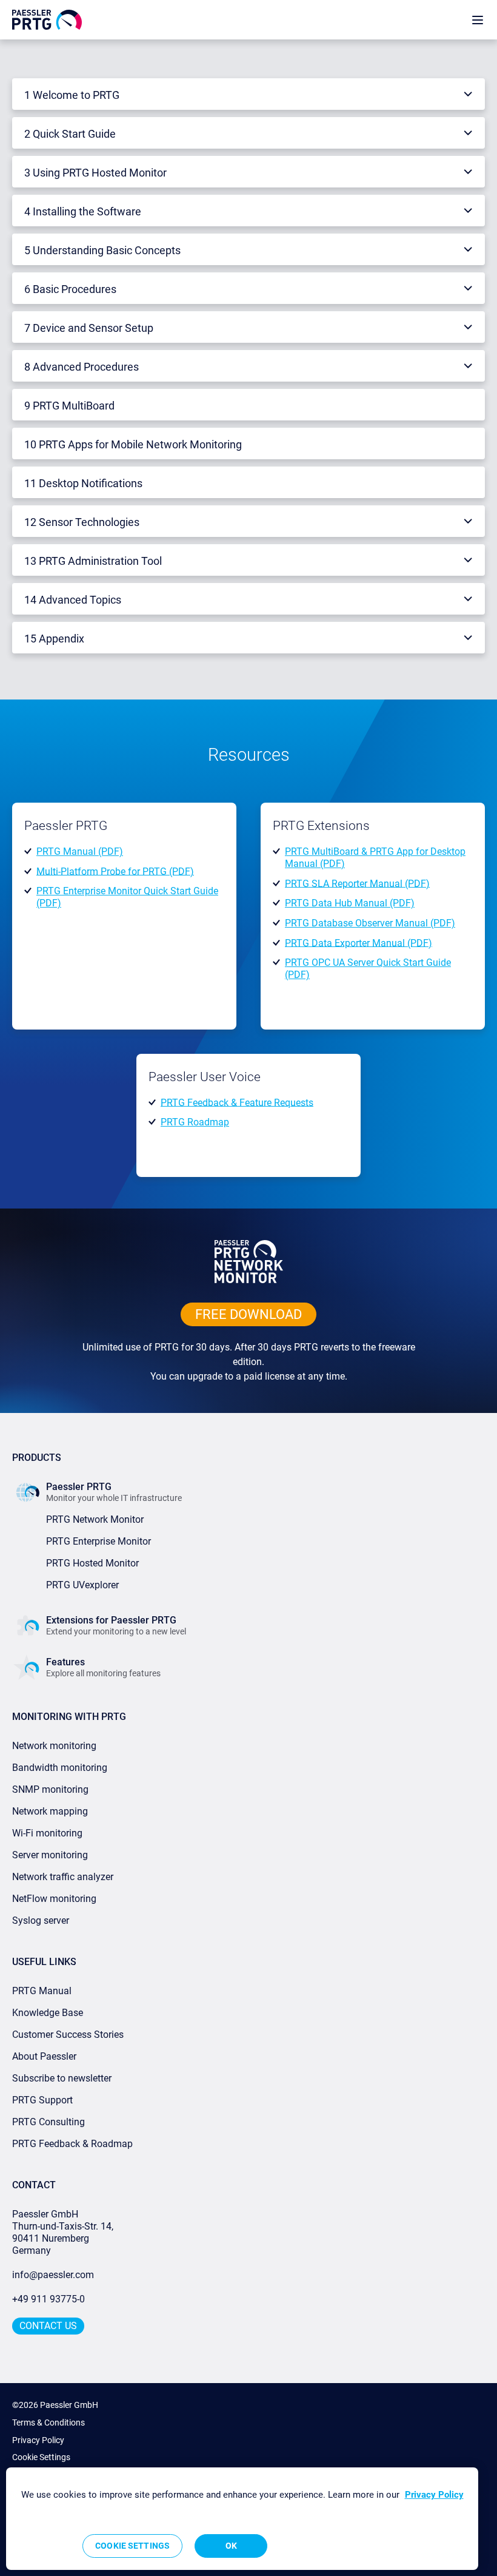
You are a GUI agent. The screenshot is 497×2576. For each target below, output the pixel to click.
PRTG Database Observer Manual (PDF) (370, 923)
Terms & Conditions (48, 2423)
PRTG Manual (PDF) (80, 851)
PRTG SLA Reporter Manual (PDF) (357, 883)
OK (231, 2546)
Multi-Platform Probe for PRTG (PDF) (115, 871)
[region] (242, 2519)
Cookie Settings (41, 2457)
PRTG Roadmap (195, 1122)
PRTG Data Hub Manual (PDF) (350, 903)
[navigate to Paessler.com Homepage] (47, 19)
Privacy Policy (38, 2440)
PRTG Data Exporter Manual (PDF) (359, 942)
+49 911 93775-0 (48, 2299)
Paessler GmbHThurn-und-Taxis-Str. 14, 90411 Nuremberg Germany (64, 2232)
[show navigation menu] (478, 20)
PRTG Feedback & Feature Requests (237, 1102)
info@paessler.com (53, 2275)
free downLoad (248, 1314)
